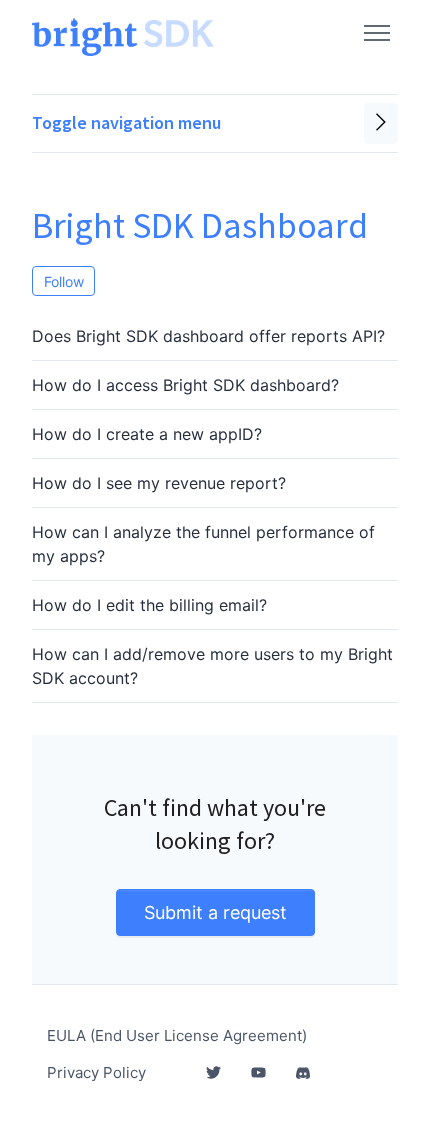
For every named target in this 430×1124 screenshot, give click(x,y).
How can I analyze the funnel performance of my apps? (203, 544)
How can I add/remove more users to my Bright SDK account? (212, 666)
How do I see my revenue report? (159, 483)
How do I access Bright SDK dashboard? (185, 385)
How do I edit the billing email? (149, 605)
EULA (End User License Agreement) (177, 1035)
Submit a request (215, 912)
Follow (64, 281)
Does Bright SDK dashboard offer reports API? (208, 336)
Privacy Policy (96, 1072)
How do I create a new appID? (147, 434)
